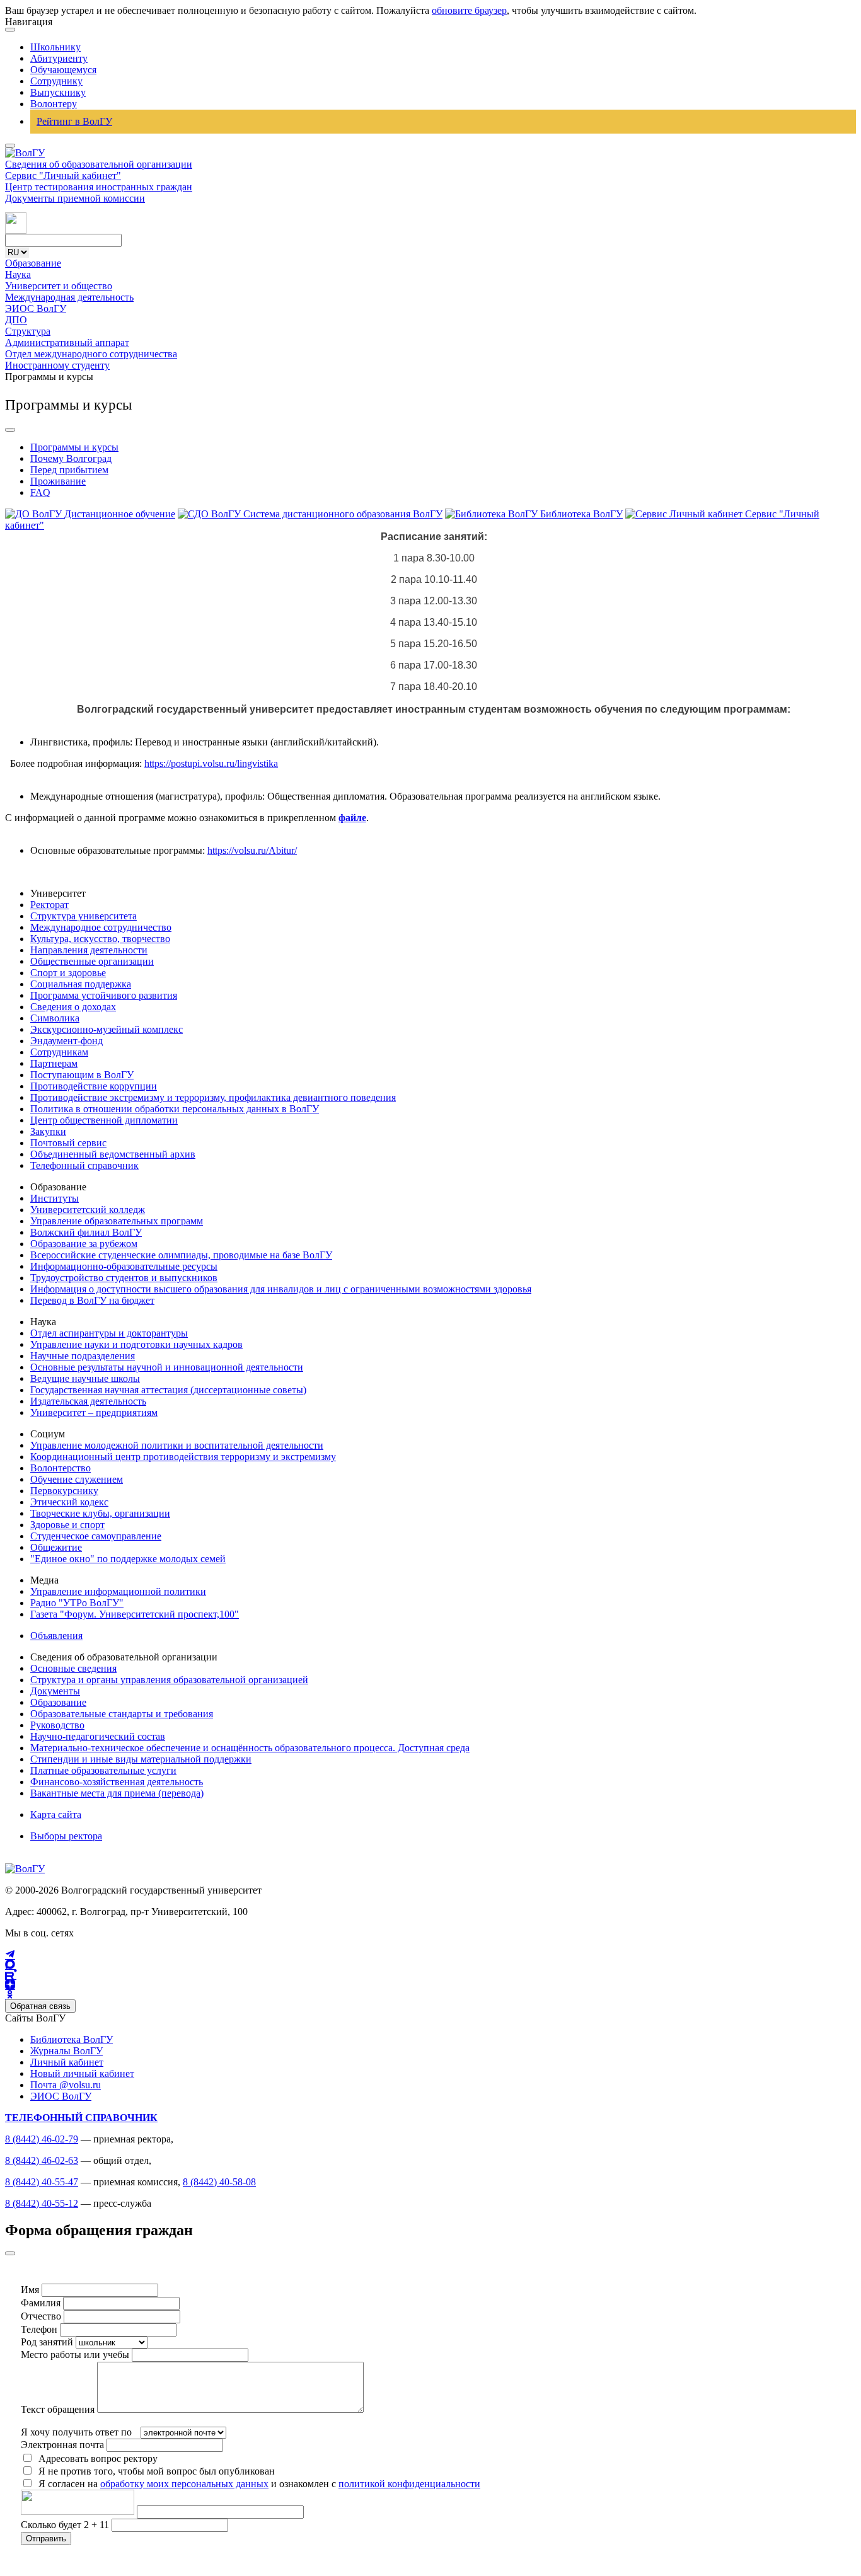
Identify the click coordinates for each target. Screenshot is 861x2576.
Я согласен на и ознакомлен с (259, 2484)
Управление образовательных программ (117, 1221)
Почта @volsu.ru (66, 2085)
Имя (30, 2290)
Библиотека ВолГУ (72, 2039)
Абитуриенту (59, 58)
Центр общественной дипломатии (104, 1120)
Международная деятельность (69, 297)
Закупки (48, 1131)
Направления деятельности (89, 950)
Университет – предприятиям (94, 1412)
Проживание (58, 481)
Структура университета (84, 916)
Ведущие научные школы (85, 1378)
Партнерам (54, 1063)
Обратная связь (40, 2006)
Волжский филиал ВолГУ (86, 1232)
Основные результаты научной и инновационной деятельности (167, 1367)
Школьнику (55, 47)
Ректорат (49, 905)
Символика (55, 1018)
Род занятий (47, 2342)
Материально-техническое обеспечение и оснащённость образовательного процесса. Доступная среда (250, 1748)
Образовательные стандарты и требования (122, 1714)
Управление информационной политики (118, 1591)
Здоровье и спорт (67, 1525)
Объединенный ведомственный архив (113, 1154)
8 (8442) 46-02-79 (42, 2139)
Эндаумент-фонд (66, 1041)
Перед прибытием (69, 470)
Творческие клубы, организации (100, 1513)
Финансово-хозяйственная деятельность (117, 1782)
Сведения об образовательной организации (99, 164)
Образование (33, 263)
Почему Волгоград (71, 458)
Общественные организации (92, 961)
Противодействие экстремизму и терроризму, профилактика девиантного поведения (213, 1097)
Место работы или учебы (75, 2355)
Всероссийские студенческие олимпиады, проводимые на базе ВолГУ (181, 1255)
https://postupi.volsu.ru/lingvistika (211, 763)
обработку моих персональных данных (184, 2484)
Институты (55, 1198)
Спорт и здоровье (68, 973)
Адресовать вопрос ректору (95, 2458)
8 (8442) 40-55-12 (42, 2203)
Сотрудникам (59, 1052)
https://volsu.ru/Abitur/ (252, 850)
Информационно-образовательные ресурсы (124, 1266)
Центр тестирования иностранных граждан (99, 187)
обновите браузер (469, 10)
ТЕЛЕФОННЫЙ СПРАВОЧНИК (81, 2118)
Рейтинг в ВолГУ (74, 121)
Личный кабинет (67, 2062)
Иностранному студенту (57, 365)
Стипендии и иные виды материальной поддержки (141, 1759)
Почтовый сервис (68, 1143)
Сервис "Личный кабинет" (63, 175)
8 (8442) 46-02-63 (42, 2160)
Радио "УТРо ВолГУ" (77, 1603)
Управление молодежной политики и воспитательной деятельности (177, 1445)
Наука (18, 274)
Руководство (57, 1725)
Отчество (41, 2316)
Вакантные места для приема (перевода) (117, 1793)
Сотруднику (56, 81)
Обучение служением (77, 1479)
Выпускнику (58, 92)
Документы (55, 1691)
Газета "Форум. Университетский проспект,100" (135, 1614)
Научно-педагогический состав (98, 1736)
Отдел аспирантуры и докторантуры (109, 1333)
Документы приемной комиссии (75, 198)
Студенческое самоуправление (96, 1536)
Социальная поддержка (81, 984)
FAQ (40, 492)
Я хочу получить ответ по (76, 2432)
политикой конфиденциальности (409, 2484)
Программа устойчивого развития (104, 995)
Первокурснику (64, 1491)
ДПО (16, 320)
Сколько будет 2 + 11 (66, 2525)
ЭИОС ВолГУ (36, 308)
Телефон (39, 2329)
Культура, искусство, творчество (100, 939)
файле (352, 818)
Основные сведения (73, 1668)
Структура (28, 331)
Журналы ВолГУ (66, 2051)
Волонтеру (54, 104)
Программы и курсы (74, 447)
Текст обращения (58, 2409)
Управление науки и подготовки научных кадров (136, 1344)
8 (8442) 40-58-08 (219, 2182)
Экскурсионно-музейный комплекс (107, 1029)
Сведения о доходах (73, 1007)
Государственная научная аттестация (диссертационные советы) (168, 1390)
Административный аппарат (67, 342)
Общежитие (56, 1547)
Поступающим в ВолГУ (82, 1075)
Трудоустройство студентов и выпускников (124, 1278)
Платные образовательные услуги (103, 1770)
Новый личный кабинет (82, 2073)
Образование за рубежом (84, 1244)
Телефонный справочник (84, 1165)
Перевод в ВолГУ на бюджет (92, 1300)
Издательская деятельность (88, 1401)
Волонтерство (61, 1468)
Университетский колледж (88, 1210)
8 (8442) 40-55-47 (42, 2182)
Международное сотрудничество (101, 927)
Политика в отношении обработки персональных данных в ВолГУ (175, 1109)
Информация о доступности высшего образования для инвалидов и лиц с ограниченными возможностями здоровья (281, 1289)
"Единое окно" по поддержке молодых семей (128, 1559)
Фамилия (41, 2303)
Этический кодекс (69, 1502)
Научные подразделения (83, 1356)
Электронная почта (62, 2445)
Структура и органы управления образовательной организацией (169, 1680)
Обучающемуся (63, 70)
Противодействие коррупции (94, 1086)
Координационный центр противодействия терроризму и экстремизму (183, 1457)
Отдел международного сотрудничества (91, 354)
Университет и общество (59, 286)
